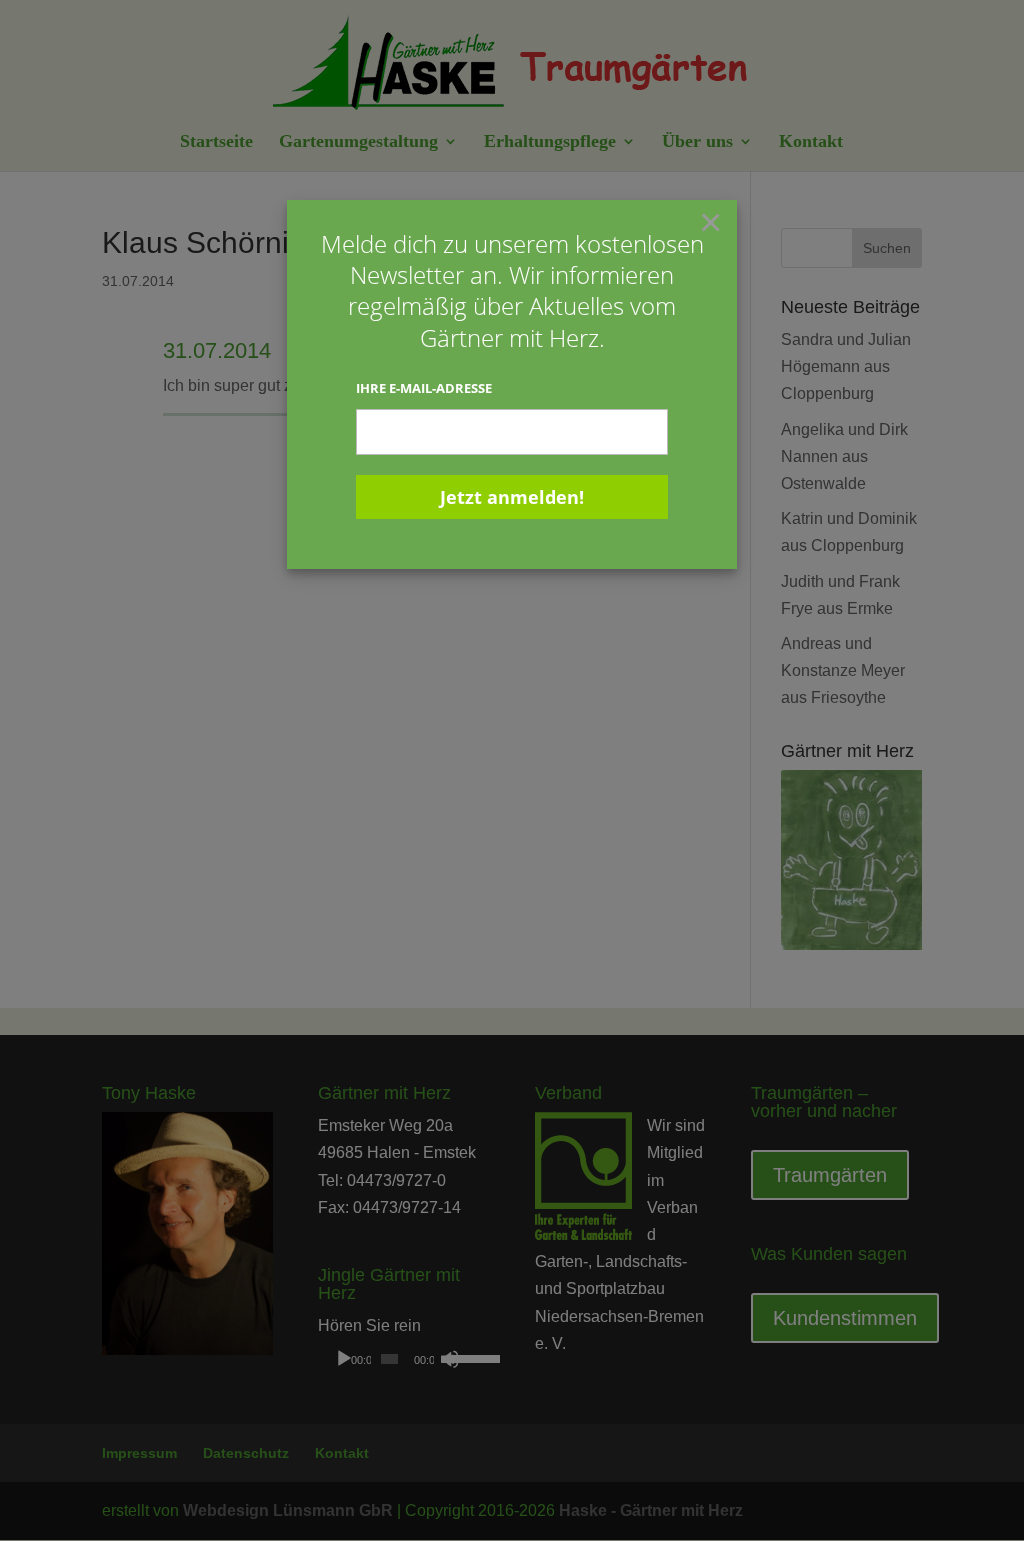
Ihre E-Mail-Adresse (424, 388)
